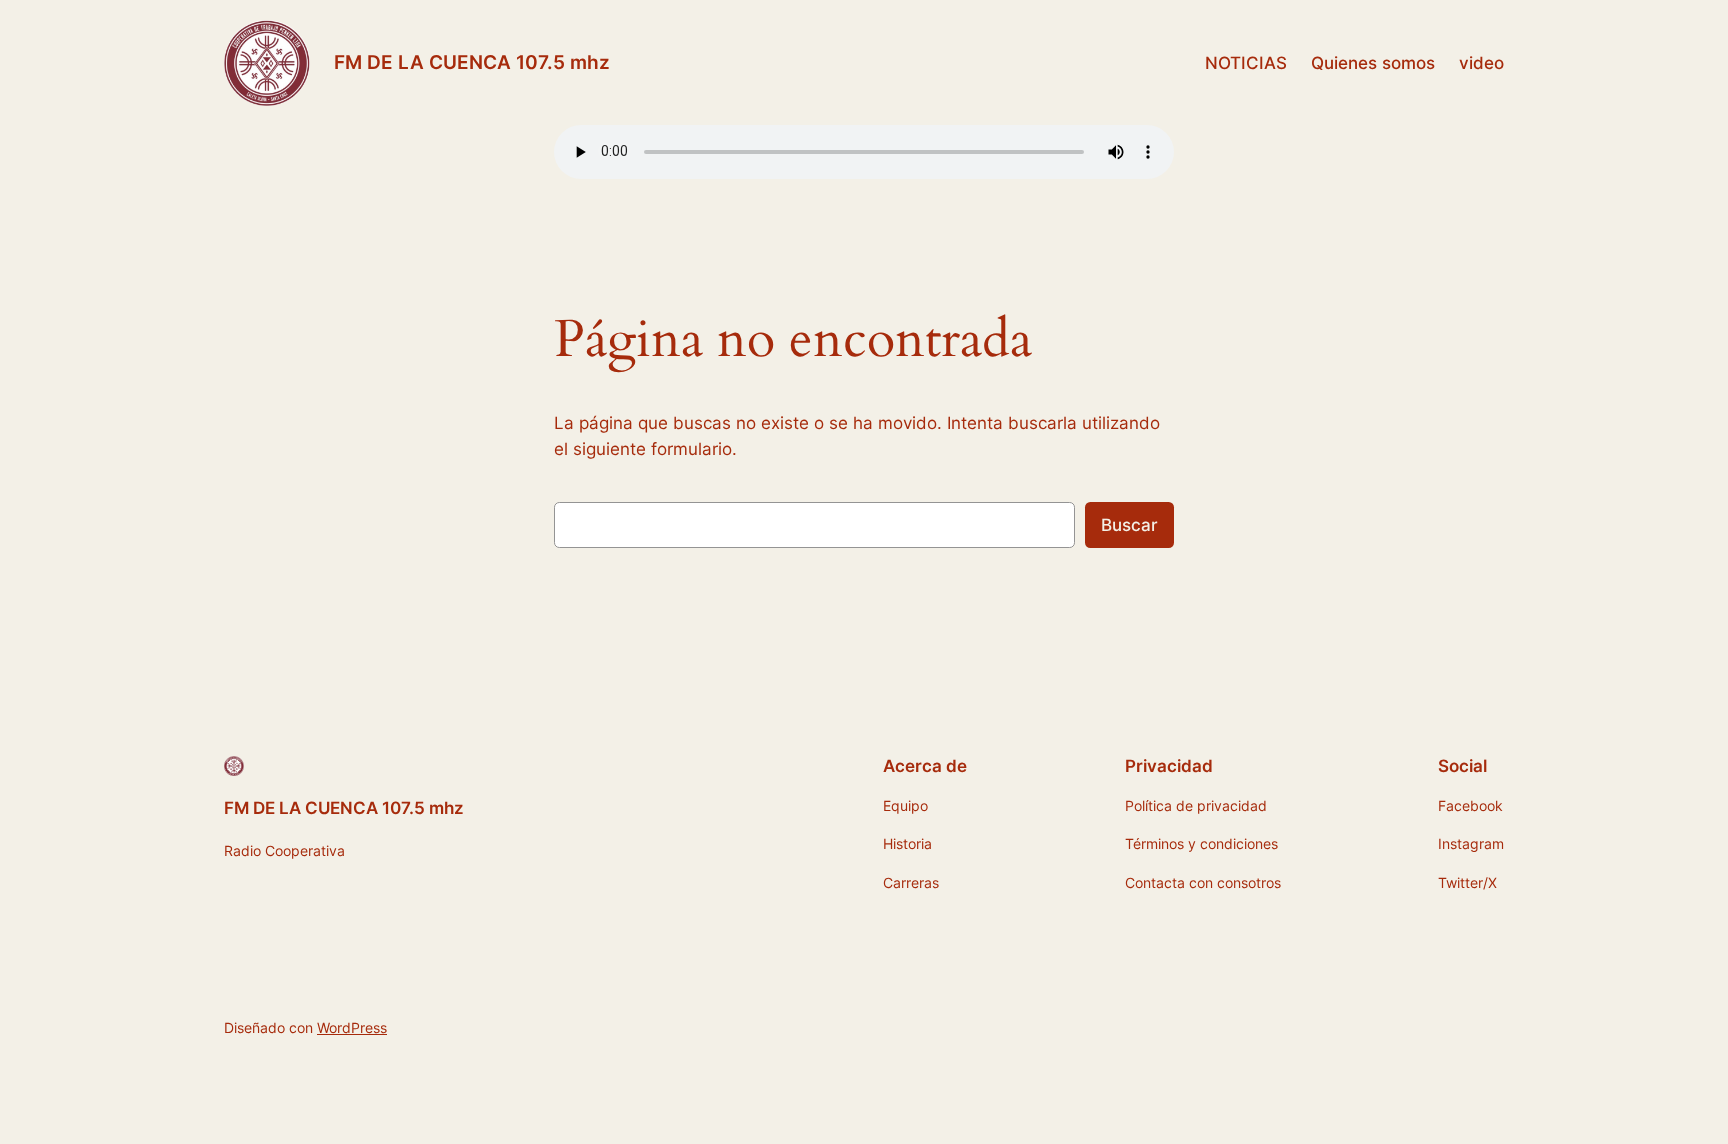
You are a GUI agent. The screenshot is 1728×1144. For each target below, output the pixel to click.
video (1481, 63)
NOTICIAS (1246, 63)
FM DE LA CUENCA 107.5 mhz (472, 62)
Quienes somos (1373, 63)
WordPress (352, 1027)
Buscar (1129, 525)
